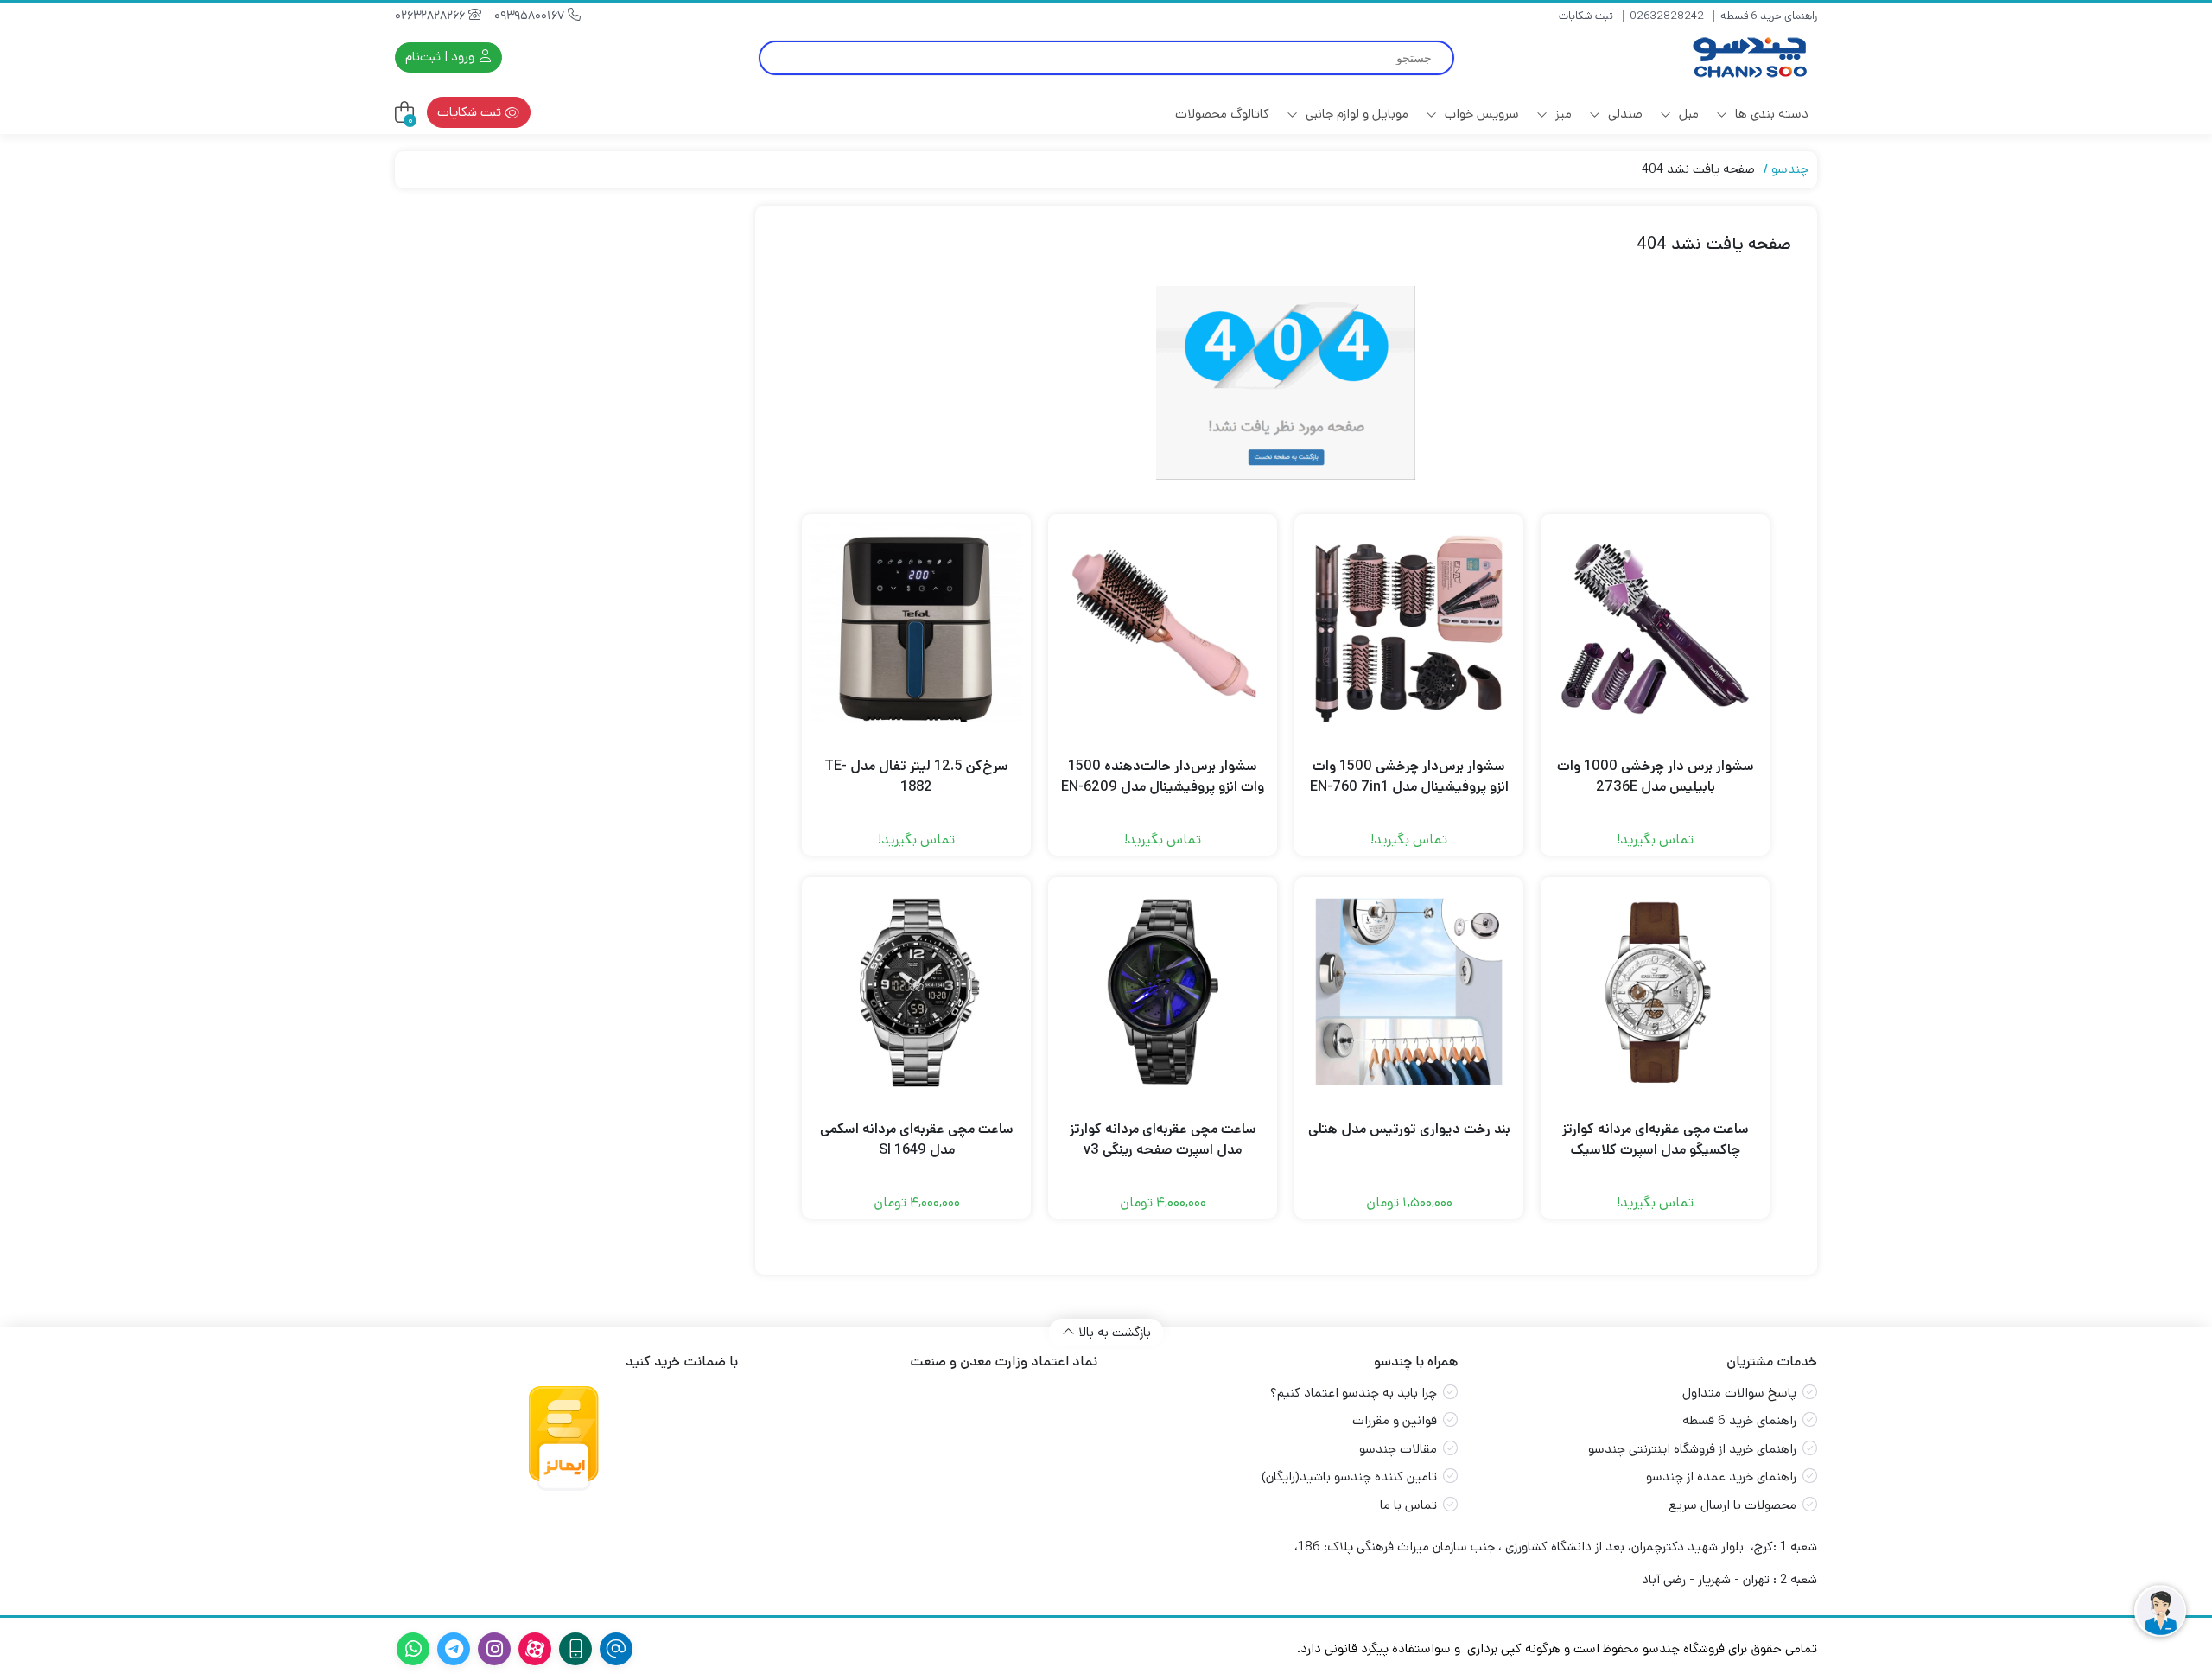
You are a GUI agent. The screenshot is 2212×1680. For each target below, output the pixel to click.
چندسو (1790, 169)
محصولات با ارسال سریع (1732, 1505)
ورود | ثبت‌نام (442, 57)
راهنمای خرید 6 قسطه (1769, 16)
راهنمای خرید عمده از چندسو (1721, 1476)
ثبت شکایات (1586, 16)
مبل (1687, 114)
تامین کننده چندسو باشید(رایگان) (1349, 1476)
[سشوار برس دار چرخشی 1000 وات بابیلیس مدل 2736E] (1655, 629)
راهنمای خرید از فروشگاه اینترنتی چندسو (1692, 1449)
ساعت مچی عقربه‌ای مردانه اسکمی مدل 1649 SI (917, 1139)
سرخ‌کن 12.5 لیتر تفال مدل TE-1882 (916, 776)
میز (1562, 114)
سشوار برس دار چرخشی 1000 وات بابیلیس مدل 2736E (1656, 776)
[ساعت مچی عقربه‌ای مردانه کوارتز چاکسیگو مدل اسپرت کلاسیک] (1655, 992)
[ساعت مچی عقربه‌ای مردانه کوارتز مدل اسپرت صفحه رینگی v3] (1163, 992)
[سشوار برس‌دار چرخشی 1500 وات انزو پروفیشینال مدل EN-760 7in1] (1409, 629)
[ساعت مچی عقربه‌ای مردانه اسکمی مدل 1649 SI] (916, 992)
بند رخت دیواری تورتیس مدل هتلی (1409, 1129)
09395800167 (531, 16)
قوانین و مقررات (1395, 1420)
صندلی (1624, 114)
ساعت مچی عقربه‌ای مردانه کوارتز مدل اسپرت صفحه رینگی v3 (1163, 1139)
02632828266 (432, 16)
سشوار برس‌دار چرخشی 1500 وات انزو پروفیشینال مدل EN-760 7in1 (1409, 776)
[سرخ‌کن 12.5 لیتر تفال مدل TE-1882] (916, 629)
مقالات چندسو (1398, 1449)
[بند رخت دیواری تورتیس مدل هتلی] (1409, 992)
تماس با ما (1408, 1505)
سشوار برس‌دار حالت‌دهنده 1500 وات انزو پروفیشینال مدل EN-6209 (1163, 776)
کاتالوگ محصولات (1222, 114)
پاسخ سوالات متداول (1739, 1393)
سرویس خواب (1480, 114)
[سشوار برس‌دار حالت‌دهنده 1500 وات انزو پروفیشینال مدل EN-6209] (1163, 629)
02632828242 (1667, 16)
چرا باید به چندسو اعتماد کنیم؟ (1354, 1393)
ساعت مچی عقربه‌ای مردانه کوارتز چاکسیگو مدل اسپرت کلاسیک (1656, 1139)
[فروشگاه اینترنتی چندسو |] (1748, 57)
